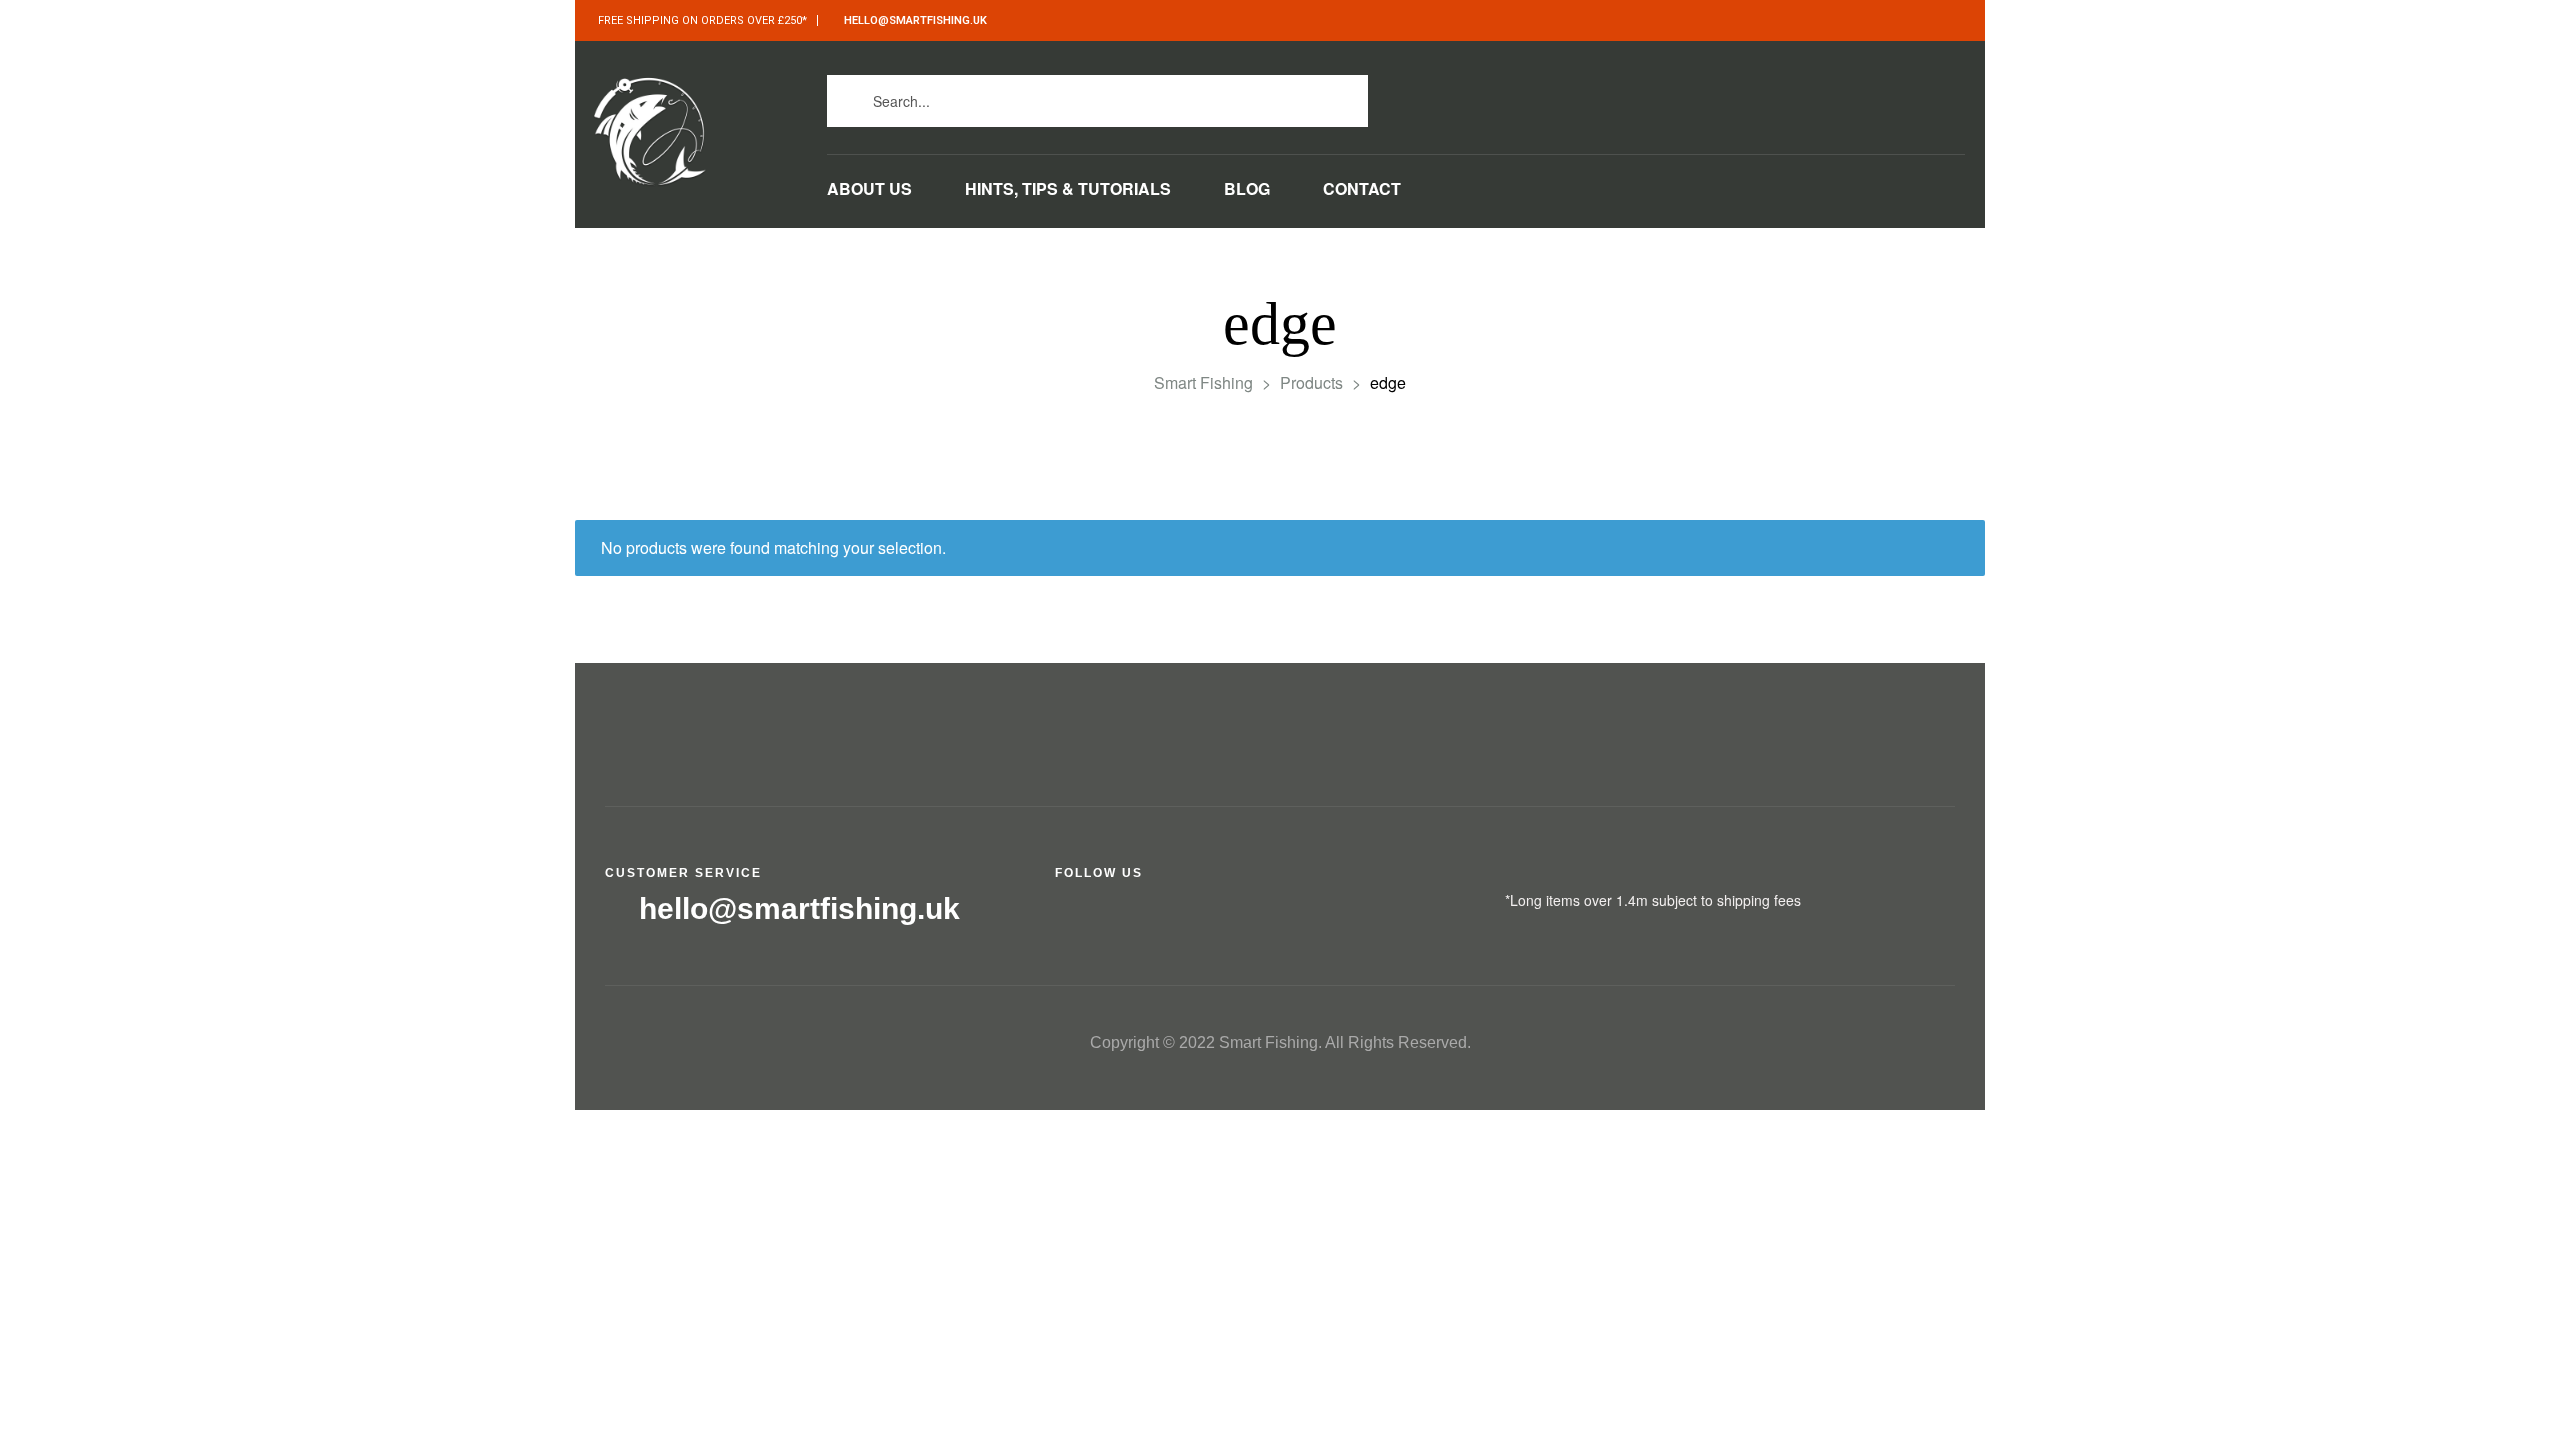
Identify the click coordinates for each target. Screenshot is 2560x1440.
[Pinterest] (1750, 95)
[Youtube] (1705, 95)
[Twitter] (1615, 95)
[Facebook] (1570, 95)
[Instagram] (1660, 95)
